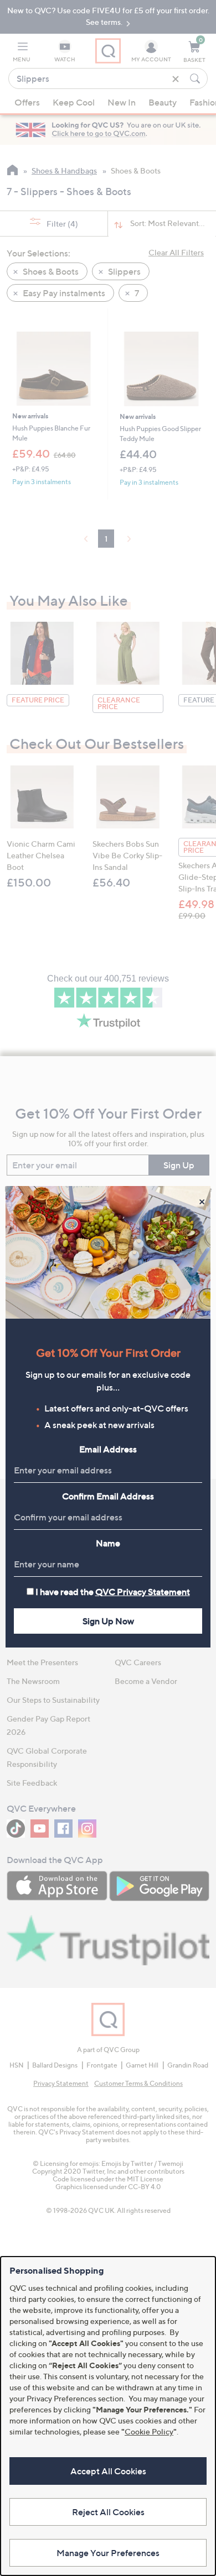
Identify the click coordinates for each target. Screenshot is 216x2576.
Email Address (108, 1449)
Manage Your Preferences (108, 2553)
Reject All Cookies (108, 2512)
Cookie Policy (149, 2431)
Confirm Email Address (108, 1496)
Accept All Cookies (108, 2471)
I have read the (113, 1592)
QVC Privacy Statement (143, 1592)
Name (108, 1543)
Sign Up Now (108, 1621)
